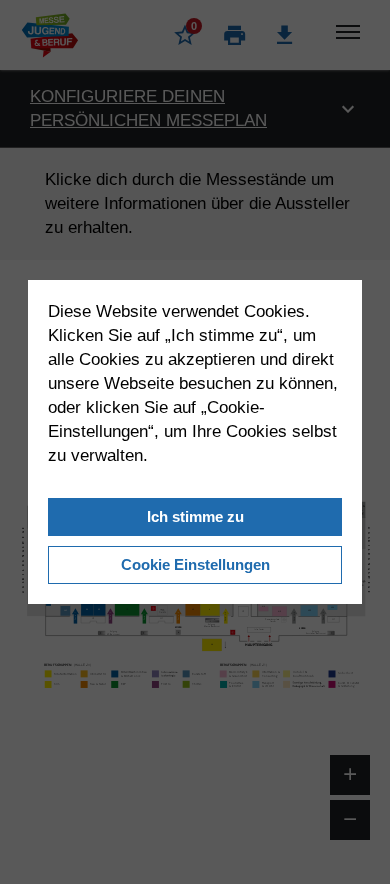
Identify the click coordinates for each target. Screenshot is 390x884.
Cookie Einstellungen (195, 564)
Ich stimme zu (195, 516)
